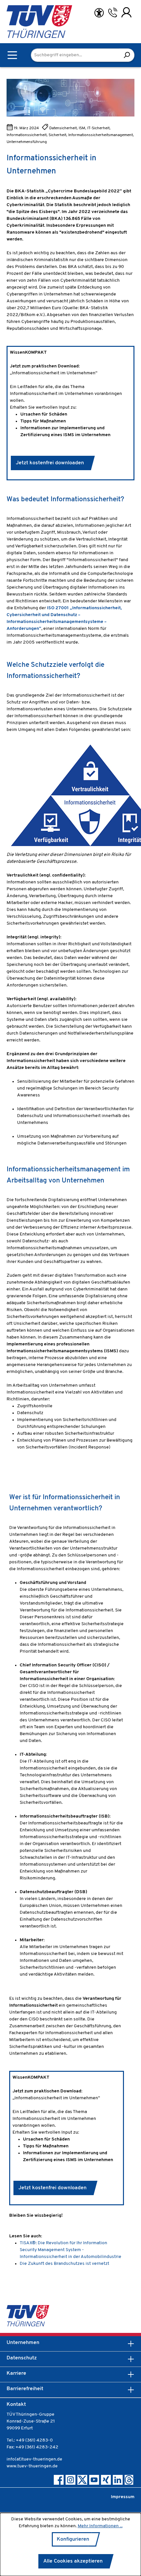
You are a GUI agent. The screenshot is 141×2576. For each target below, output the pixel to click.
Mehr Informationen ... (100, 2526)
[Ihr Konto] (126, 12)
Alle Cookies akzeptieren (73, 2561)
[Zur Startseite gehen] (23, 22)
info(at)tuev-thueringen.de (34, 2459)
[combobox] (75, 55)
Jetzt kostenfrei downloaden (50, 463)
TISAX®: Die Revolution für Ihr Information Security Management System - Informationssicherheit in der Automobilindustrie (70, 2250)
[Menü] (12, 55)
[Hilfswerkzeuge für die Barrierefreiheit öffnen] (99, 13)
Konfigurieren (73, 2539)
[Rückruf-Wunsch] (113, 12)
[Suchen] (127, 55)
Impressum (123, 2497)
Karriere (16, 2373)
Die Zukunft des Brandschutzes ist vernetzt (64, 2264)
